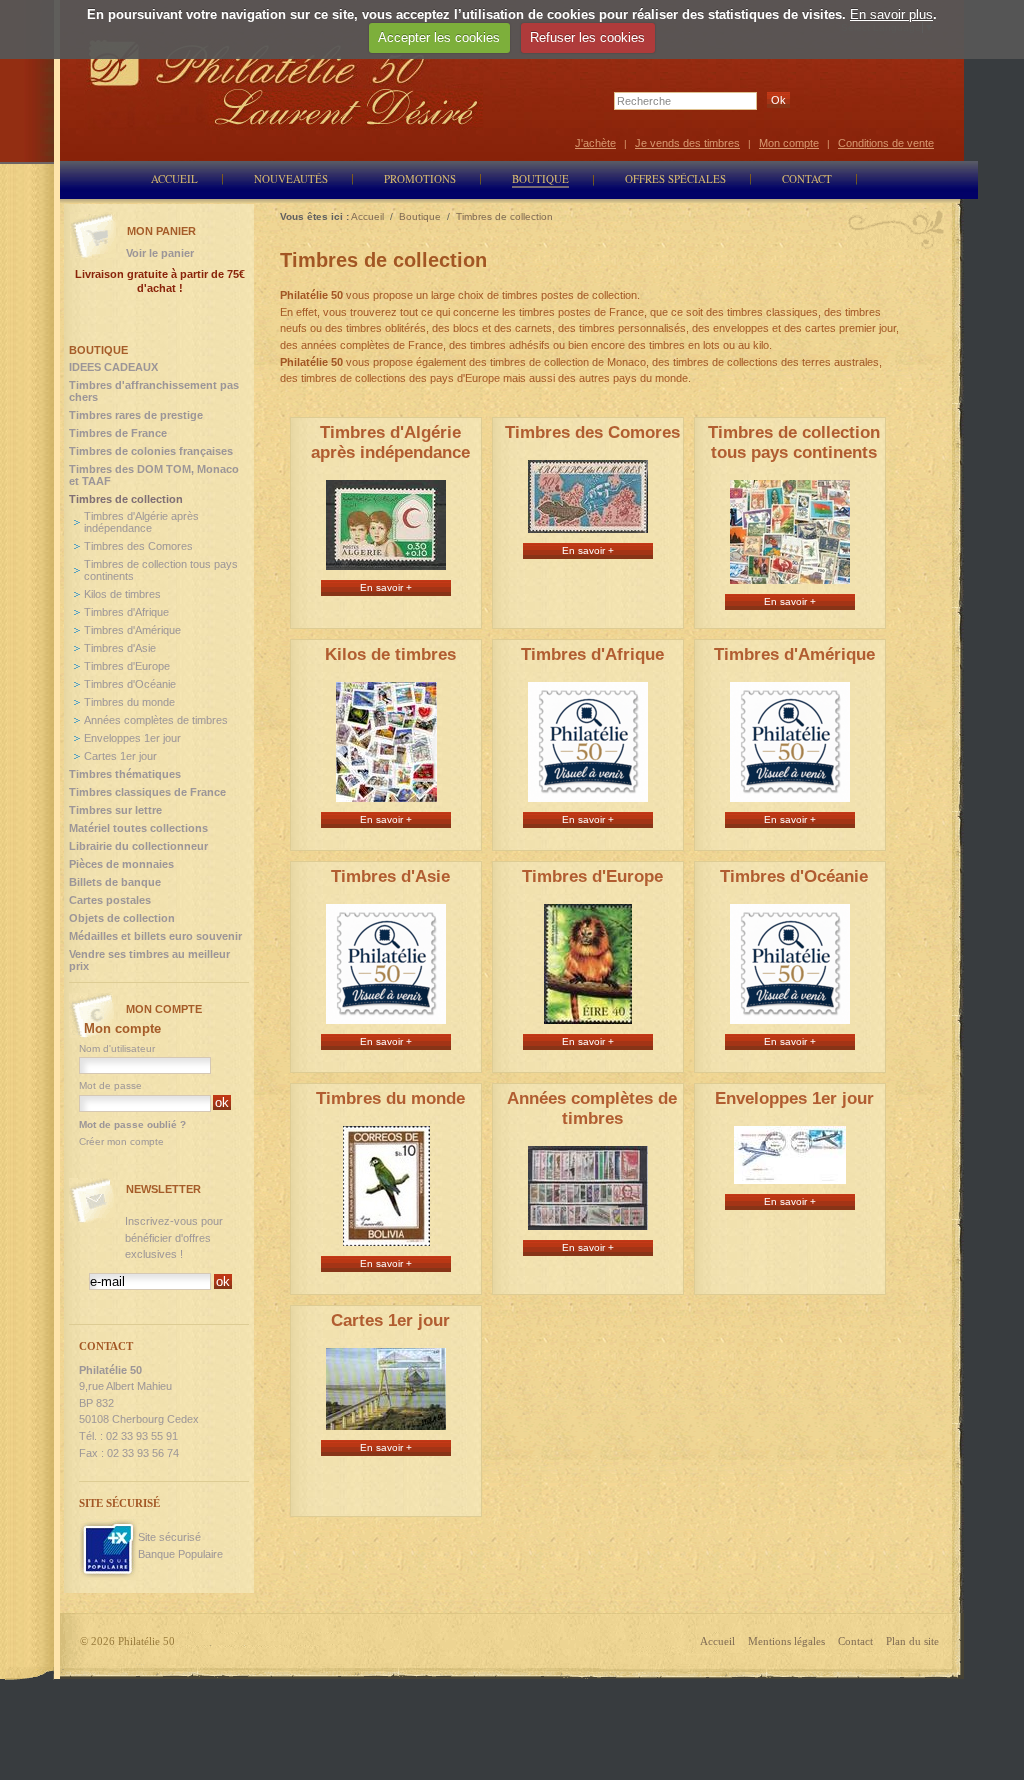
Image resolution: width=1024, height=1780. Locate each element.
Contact (855, 1641)
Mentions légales (786, 1641)
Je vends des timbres (687, 143)
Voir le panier (160, 253)
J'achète (595, 143)
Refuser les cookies (587, 37)
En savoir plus (891, 14)
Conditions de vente (886, 143)
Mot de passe (110, 1085)
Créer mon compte (121, 1141)
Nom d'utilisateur (117, 1048)
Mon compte (789, 143)
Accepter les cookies (439, 37)
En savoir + (386, 587)
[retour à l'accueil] (284, 82)
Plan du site (912, 1641)
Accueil (717, 1641)
